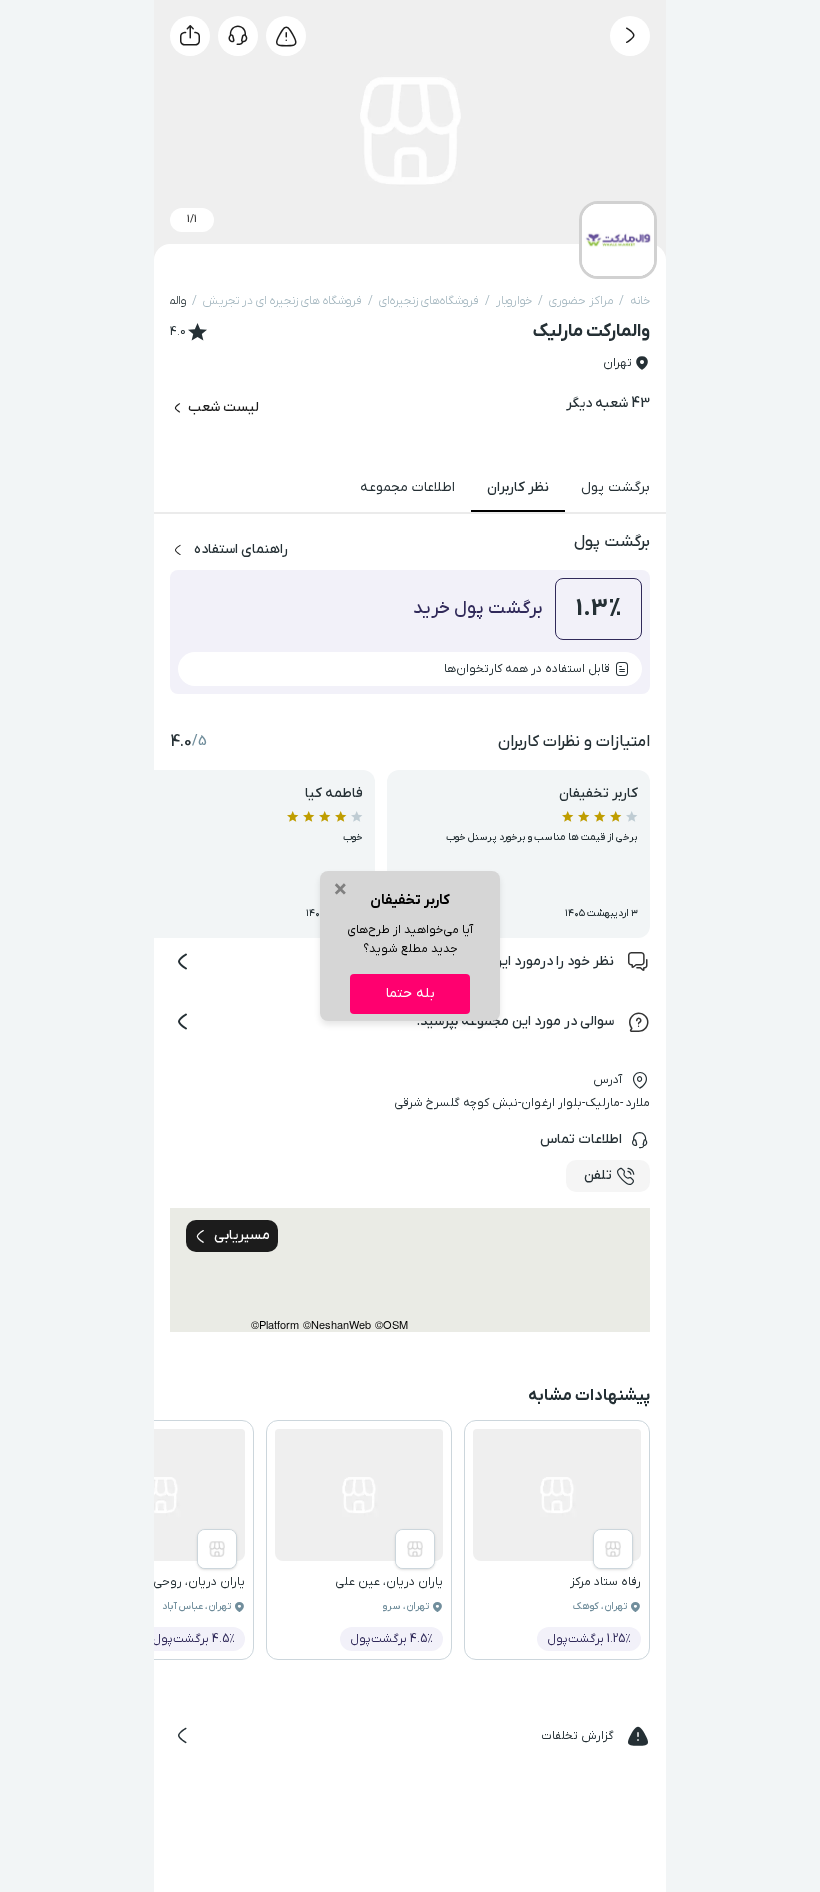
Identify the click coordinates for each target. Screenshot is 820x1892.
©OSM (391, 1324)
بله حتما (410, 993)
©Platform (275, 1324)
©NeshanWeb (337, 1324)
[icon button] (630, 36)
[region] (410, 1270)
